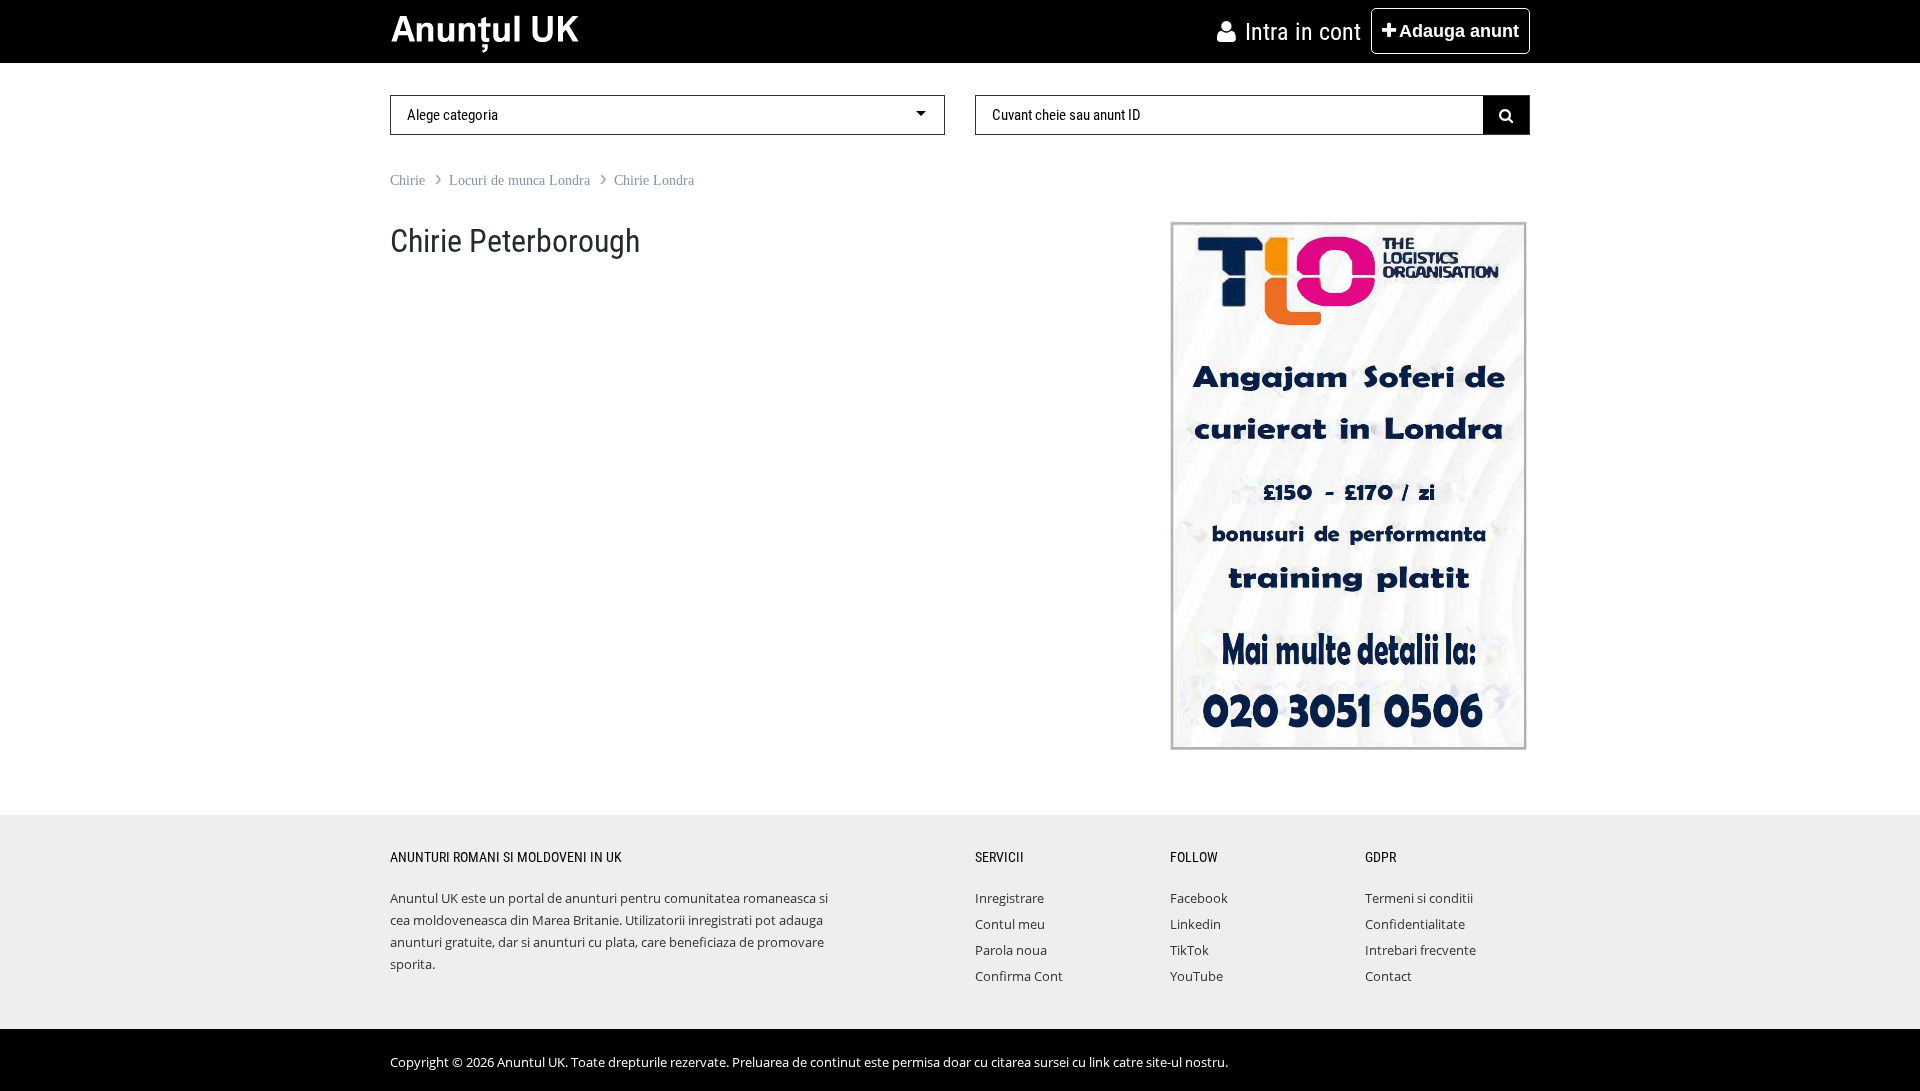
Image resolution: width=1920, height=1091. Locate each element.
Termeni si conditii (1419, 898)
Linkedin (1195, 924)
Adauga (1459, 31)
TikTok (1189, 950)
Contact (1388, 976)
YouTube (1196, 976)
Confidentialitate (1415, 924)
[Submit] (1506, 115)
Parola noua (1011, 950)
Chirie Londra (654, 180)
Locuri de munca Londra (519, 180)
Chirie (407, 180)
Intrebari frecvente (1420, 950)
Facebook (1199, 898)
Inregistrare (1009, 898)
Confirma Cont (1019, 976)
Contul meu (1010, 924)
